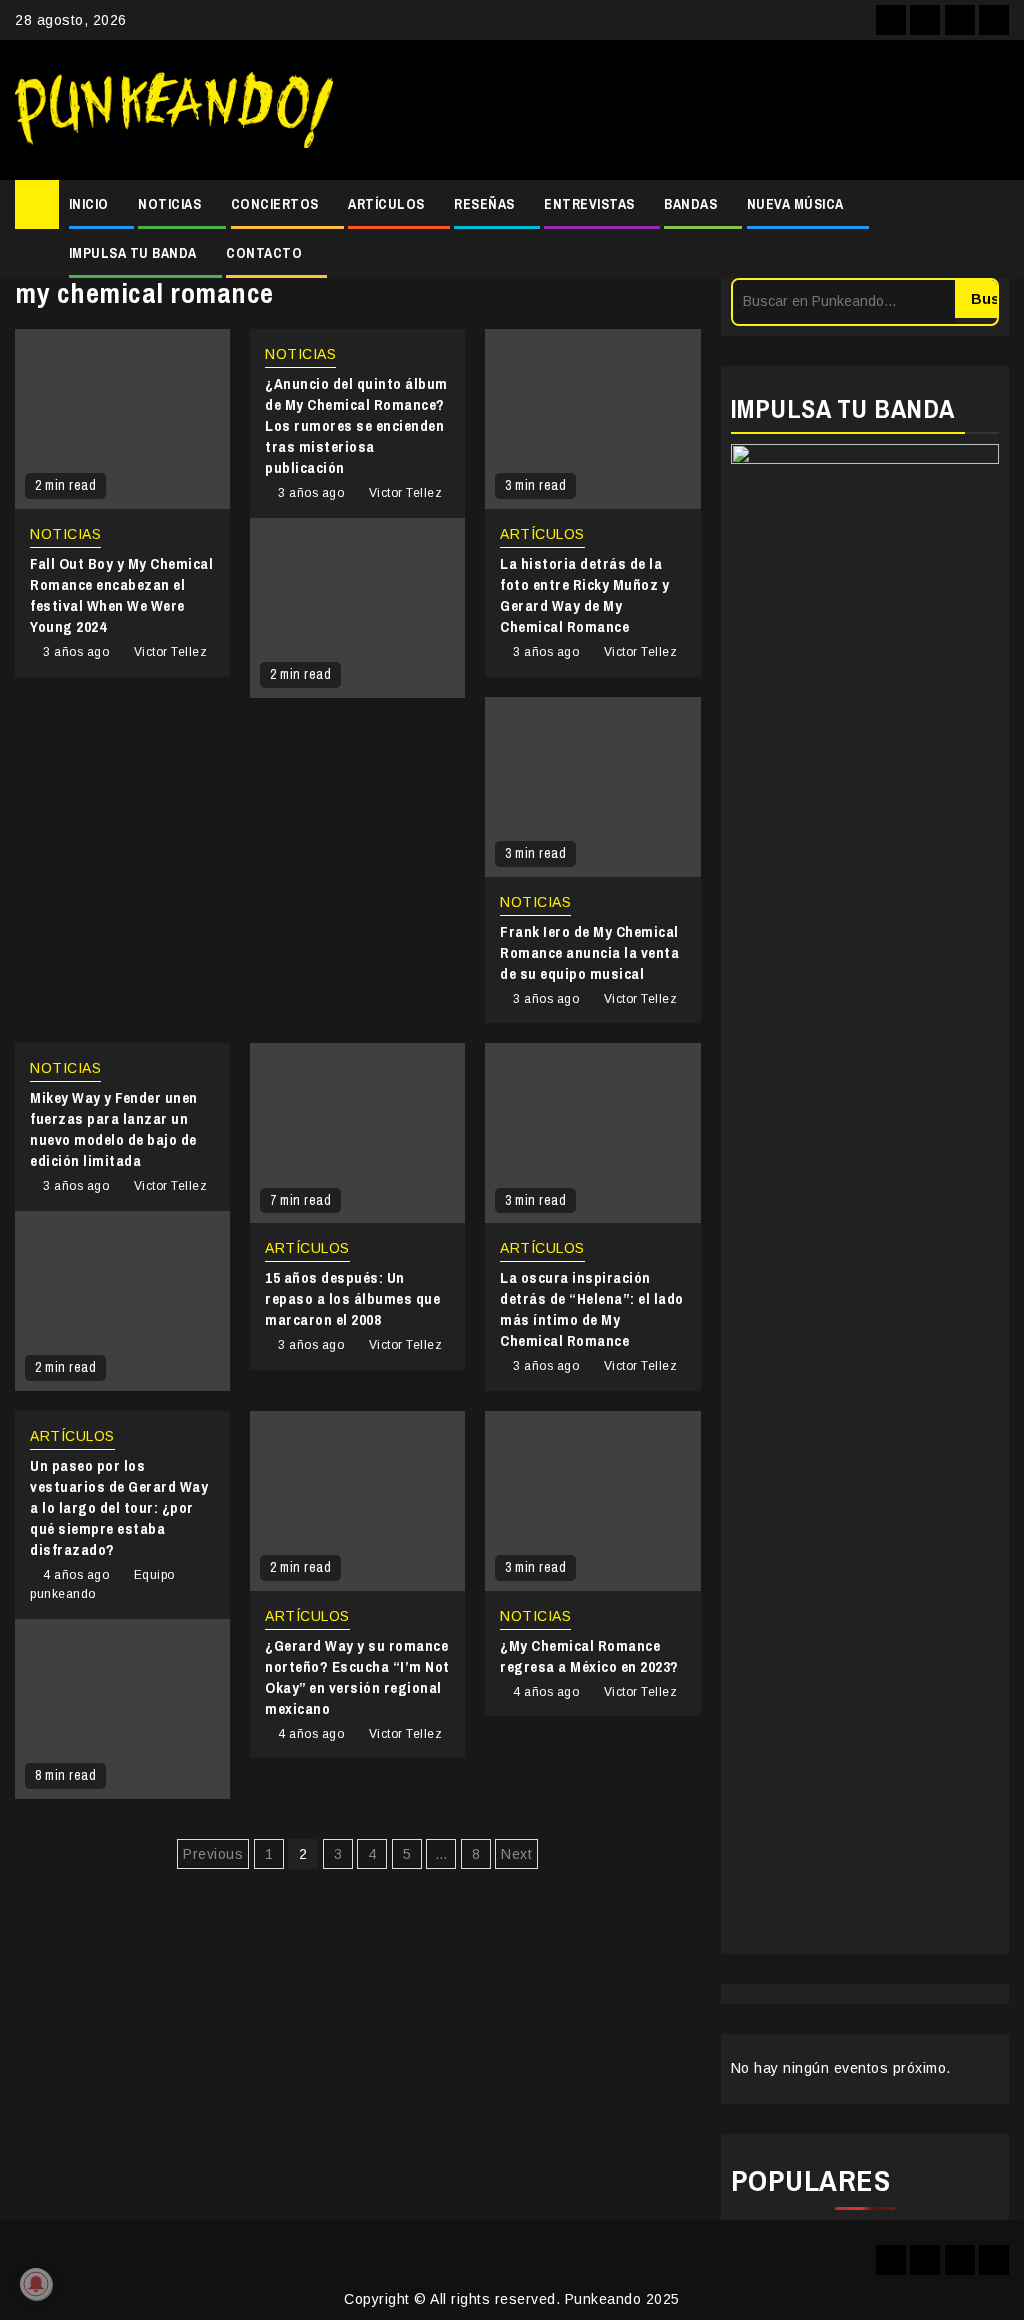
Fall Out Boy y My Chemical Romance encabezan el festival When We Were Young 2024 (121, 595)
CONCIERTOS (275, 204)
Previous (213, 1854)
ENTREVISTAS (589, 204)
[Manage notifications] (36, 2284)
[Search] (994, 229)
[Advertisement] (681, 110)
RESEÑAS (484, 204)
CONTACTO (264, 253)
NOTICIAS (169, 204)
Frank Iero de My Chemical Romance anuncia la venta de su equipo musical (589, 952)
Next (516, 1854)
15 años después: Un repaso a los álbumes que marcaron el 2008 (352, 1298)
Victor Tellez (171, 652)
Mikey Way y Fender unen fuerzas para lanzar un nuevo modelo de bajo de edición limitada (114, 1129)
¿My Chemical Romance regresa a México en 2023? (589, 1656)
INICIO (89, 204)
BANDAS (690, 204)
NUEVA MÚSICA (795, 204)
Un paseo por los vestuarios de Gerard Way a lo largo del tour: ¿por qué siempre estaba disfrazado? (119, 1507)
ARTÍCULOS (386, 204)
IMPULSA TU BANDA (133, 253)
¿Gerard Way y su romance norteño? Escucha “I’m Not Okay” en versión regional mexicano (357, 1677)
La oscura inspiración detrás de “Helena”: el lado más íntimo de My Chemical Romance (592, 1309)
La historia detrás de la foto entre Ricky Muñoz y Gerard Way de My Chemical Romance (584, 595)
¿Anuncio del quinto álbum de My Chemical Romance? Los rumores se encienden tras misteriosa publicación (356, 425)
